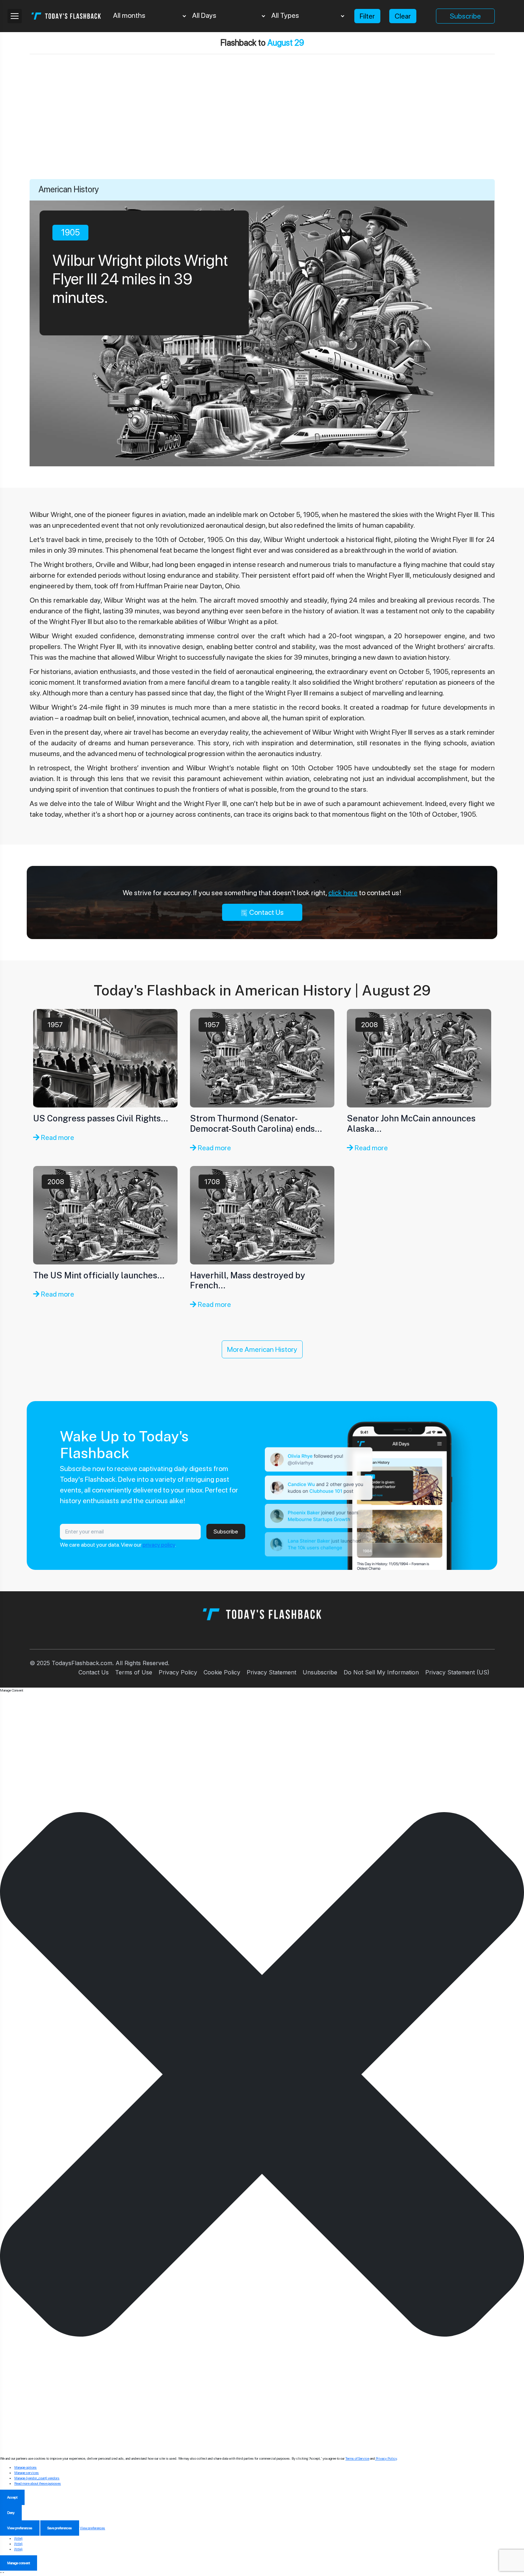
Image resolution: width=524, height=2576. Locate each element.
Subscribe (465, 16)
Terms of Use (134, 1672)
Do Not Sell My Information (381, 1672)
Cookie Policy (222, 1672)
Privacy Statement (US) (457, 1672)
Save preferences (60, 2528)
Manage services (27, 2473)
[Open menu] (15, 16)
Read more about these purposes (38, 2483)
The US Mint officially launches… (99, 1275)
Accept (12, 2497)
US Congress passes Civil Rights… (101, 1118)
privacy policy (159, 1545)
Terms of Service (357, 2458)
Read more (57, 1137)
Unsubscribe (320, 1672)
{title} (18, 2538)
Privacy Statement (271, 1672)
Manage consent (19, 2563)
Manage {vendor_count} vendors (37, 2478)
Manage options (25, 2467)
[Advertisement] (262, 126)
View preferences (20, 2528)
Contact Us (266, 912)
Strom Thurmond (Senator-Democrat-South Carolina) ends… (256, 1123)
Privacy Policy (178, 1672)
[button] (262, 2074)
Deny (11, 2512)
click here (343, 893)
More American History (262, 1349)
